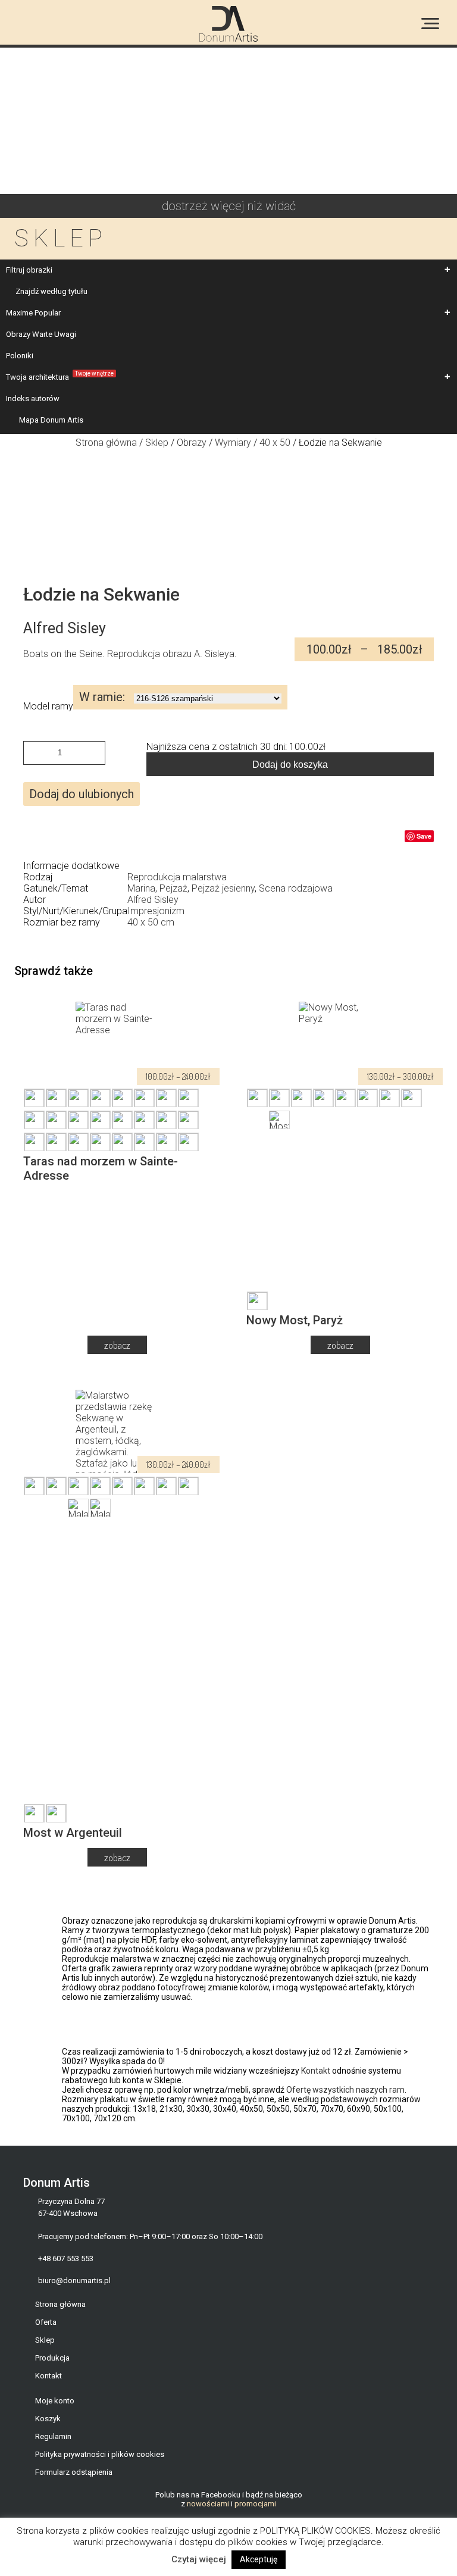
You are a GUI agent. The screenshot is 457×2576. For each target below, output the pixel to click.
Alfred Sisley (153, 900)
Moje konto (55, 2401)
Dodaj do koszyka (290, 765)
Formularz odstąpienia (74, 2472)
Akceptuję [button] (259, 2559)
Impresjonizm (156, 911)
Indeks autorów (33, 398)
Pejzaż (173, 888)
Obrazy (192, 443)
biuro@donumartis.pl (74, 2280)
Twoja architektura (60, 376)
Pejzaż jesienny (223, 888)
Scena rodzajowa (296, 888)
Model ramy (48, 706)
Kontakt (316, 2071)
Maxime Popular (33, 313)
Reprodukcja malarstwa (177, 877)
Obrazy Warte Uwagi (41, 334)
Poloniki (20, 356)
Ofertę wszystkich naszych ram (345, 2090)
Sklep (157, 443)
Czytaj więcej (199, 2559)
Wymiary (233, 443)
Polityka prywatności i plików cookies (100, 2454)
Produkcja (52, 2358)
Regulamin (53, 2436)
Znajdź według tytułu (51, 291)
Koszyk (48, 2419)
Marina (141, 888)
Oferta (46, 2322)
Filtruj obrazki (29, 270)
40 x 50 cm (151, 922)
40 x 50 (275, 443)
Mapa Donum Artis (51, 420)
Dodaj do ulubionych (82, 794)
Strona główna (60, 2304)
